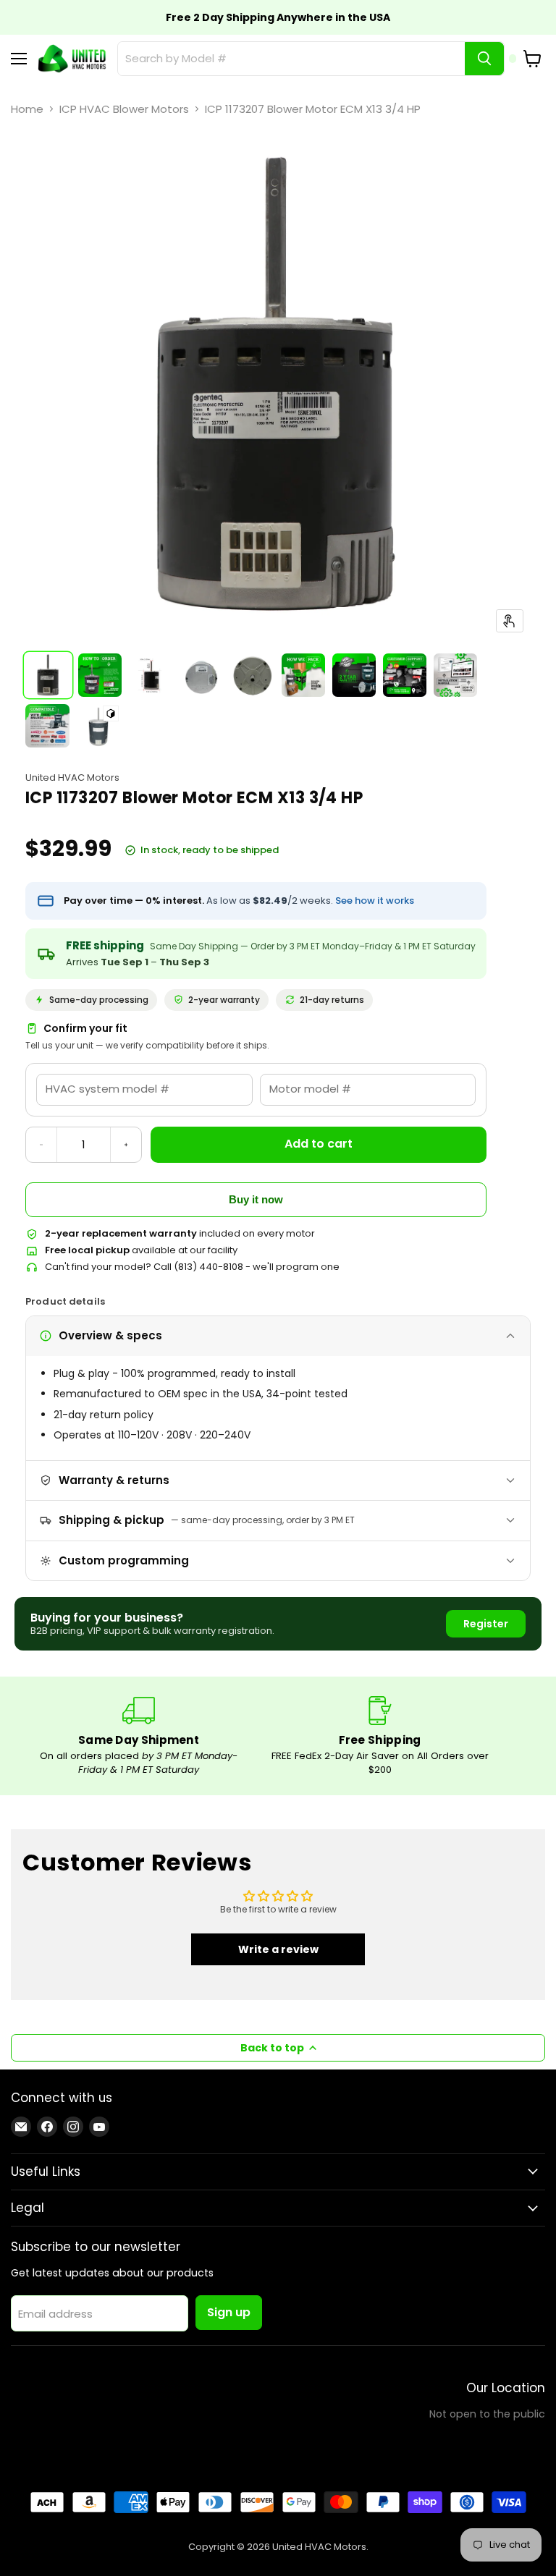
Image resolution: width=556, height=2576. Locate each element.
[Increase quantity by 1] (126, 1145)
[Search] (484, 59)
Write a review (278, 1949)
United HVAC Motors (72, 778)
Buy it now (256, 1199)
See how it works (375, 901)
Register (486, 1624)
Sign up (229, 2312)
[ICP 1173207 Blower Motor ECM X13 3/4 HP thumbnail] (48, 675)
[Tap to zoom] (510, 621)
